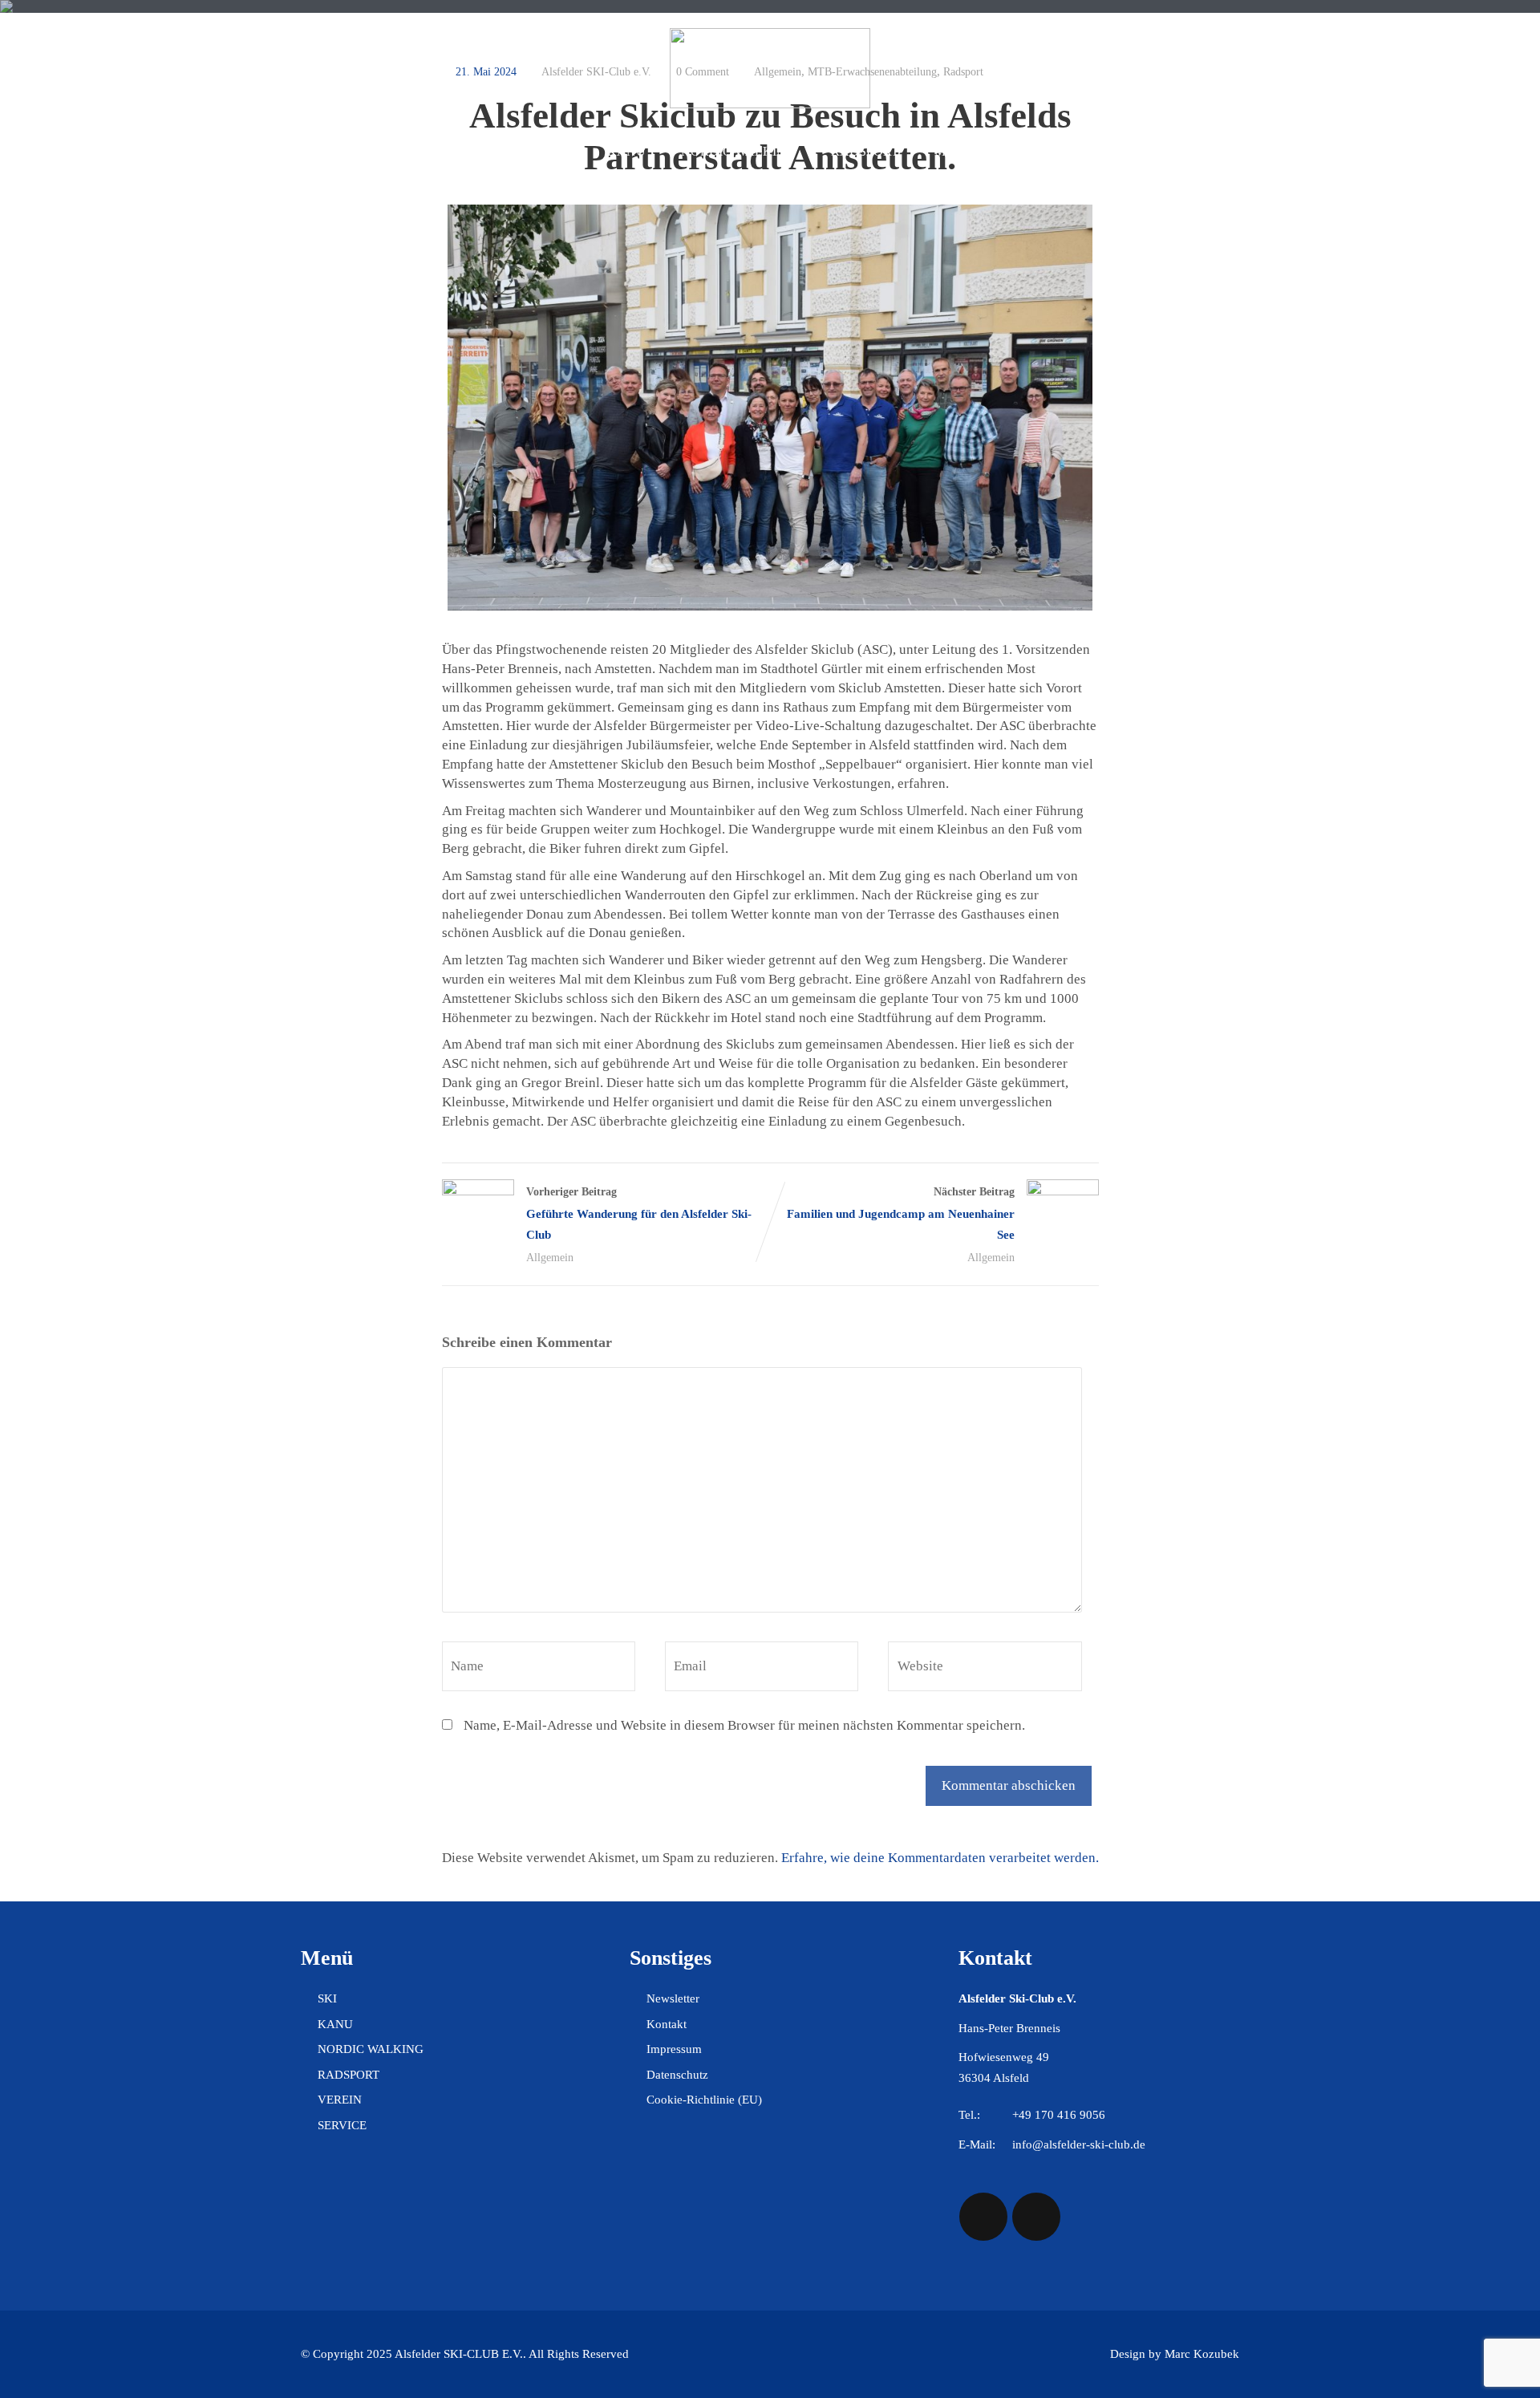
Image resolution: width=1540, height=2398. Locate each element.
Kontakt (667, 2024)
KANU (626, 151)
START (403, 151)
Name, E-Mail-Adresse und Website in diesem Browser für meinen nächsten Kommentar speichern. (744, 1725)
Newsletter (673, 1998)
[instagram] (1036, 2217)
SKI (561, 151)
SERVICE (1131, 151)
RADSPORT (865, 151)
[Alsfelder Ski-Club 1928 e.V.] (770, 104)
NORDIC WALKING (738, 151)
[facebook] (983, 2217)
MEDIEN (960, 151)
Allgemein (550, 1258)
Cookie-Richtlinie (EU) (704, 2100)
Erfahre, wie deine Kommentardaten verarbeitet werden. (940, 1858)
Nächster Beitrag (901, 1213)
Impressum (674, 2049)
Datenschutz (677, 2075)
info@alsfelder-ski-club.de (1079, 2144)
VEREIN (1044, 151)
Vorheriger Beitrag (639, 1213)
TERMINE (487, 151)
